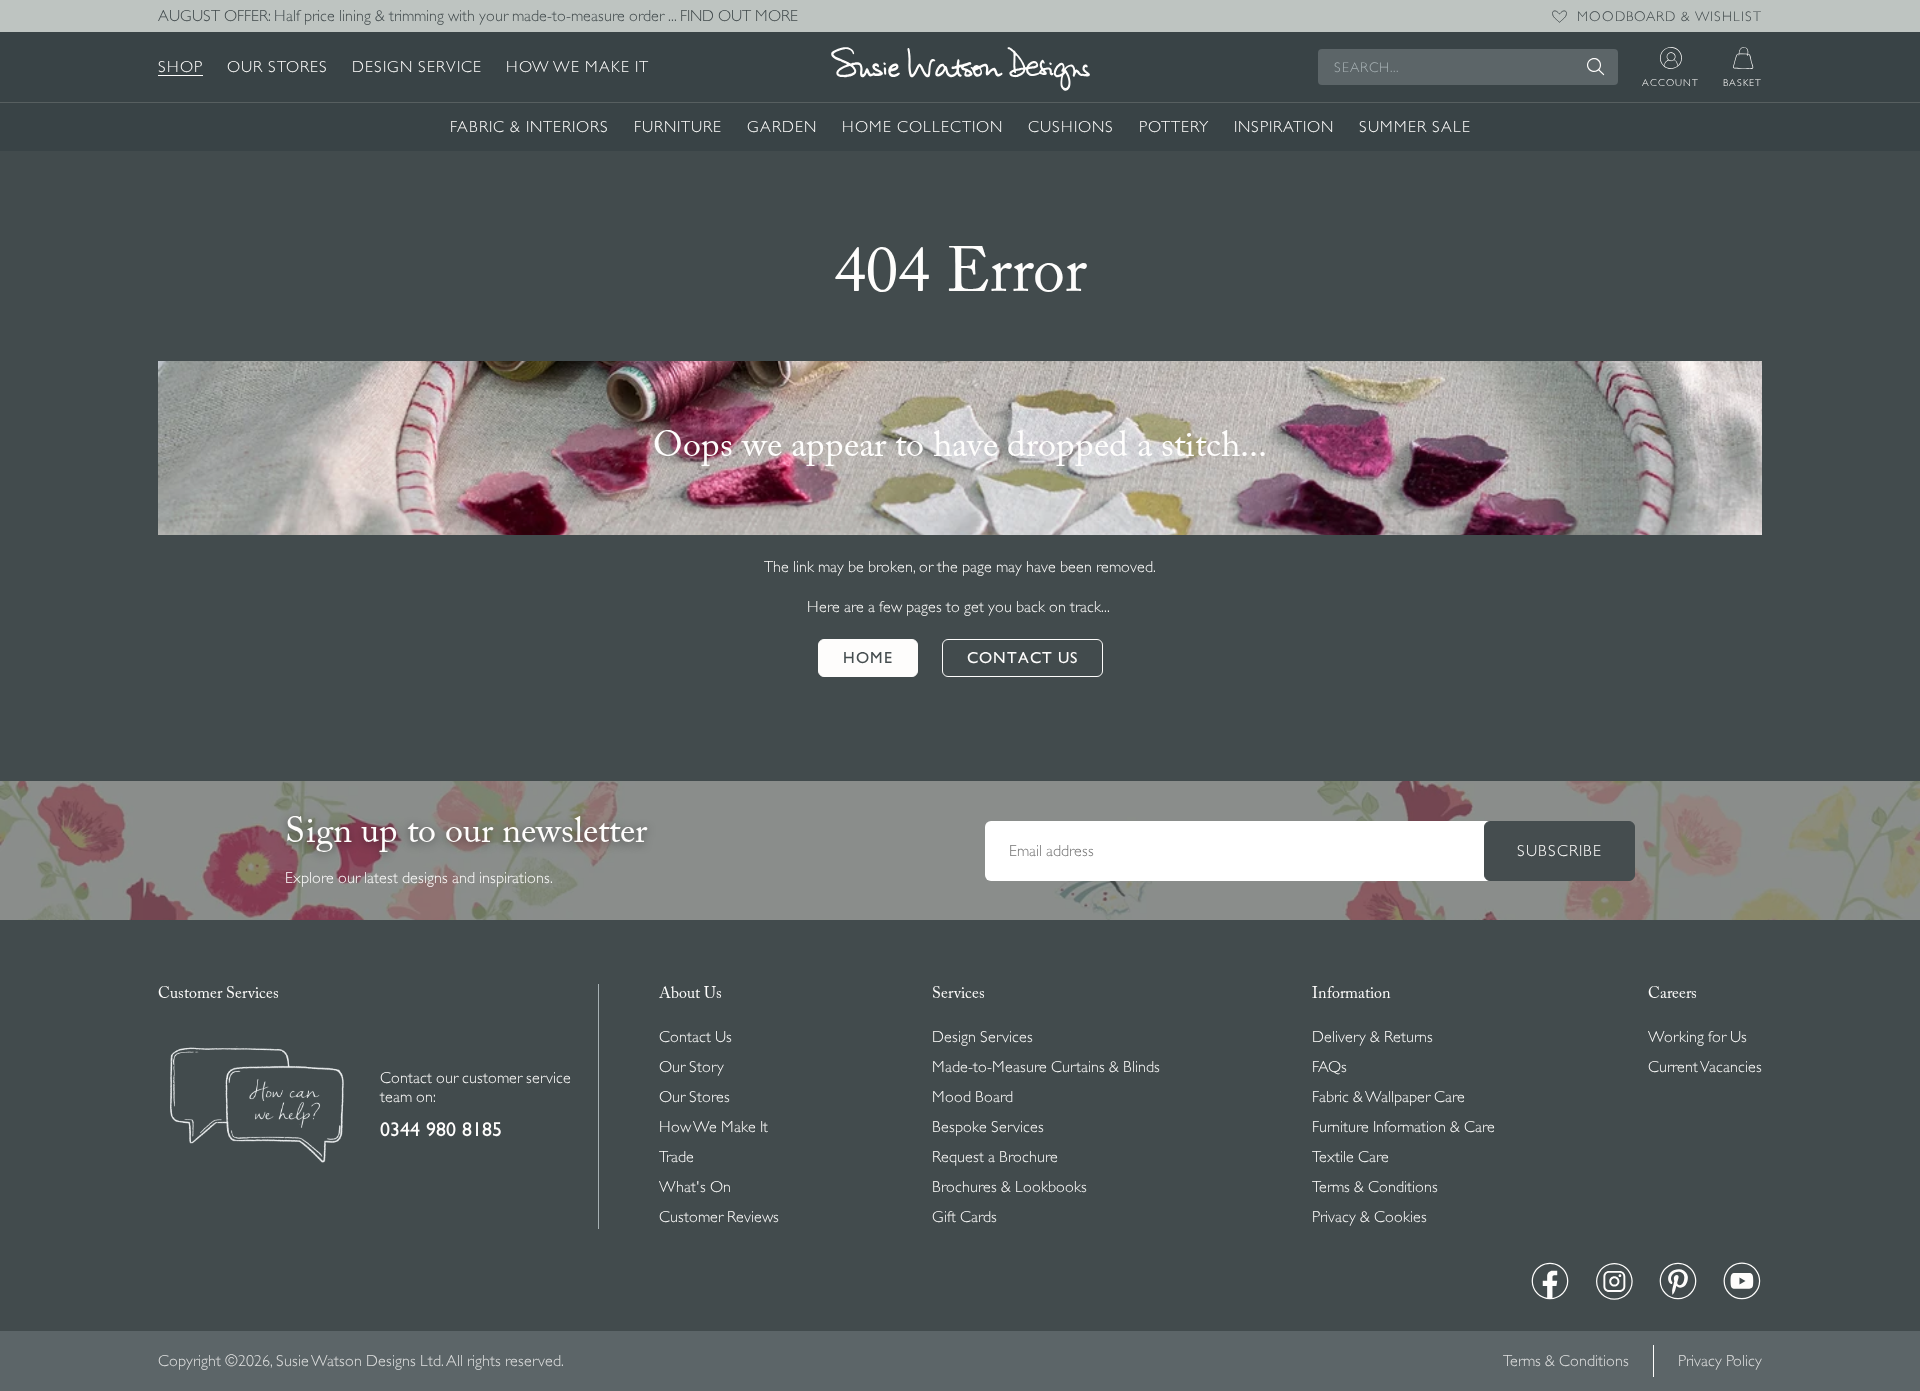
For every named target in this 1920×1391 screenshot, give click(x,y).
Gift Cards (964, 1217)
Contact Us (695, 1037)
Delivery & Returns (1372, 1037)
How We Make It (577, 67)
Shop (180, 67)
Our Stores (277, 67)
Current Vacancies (1705, 1067)
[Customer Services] (257, 1107)
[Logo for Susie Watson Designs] (960, 69)
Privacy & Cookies (1369, 1217)
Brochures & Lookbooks (1009, 1187)
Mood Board (972, 1097)
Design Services (982, 1037)
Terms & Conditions (1375, 1187)
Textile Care (1350, 1157)
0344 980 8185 (441, 1129)
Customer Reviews (719, 1217)
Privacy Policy (1720, 1361)
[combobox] (1468, 67)
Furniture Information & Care (1403, 1127)
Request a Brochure (995, 1157)
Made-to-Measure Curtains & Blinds (1046, 1067)
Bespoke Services (988, 1127)
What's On (695, 1187)
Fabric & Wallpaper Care (1388, 1097)
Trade (676, 1157)
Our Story (691, 1067)
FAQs (1329, 1067)
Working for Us (1697, 1037)
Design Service (417, 67)
